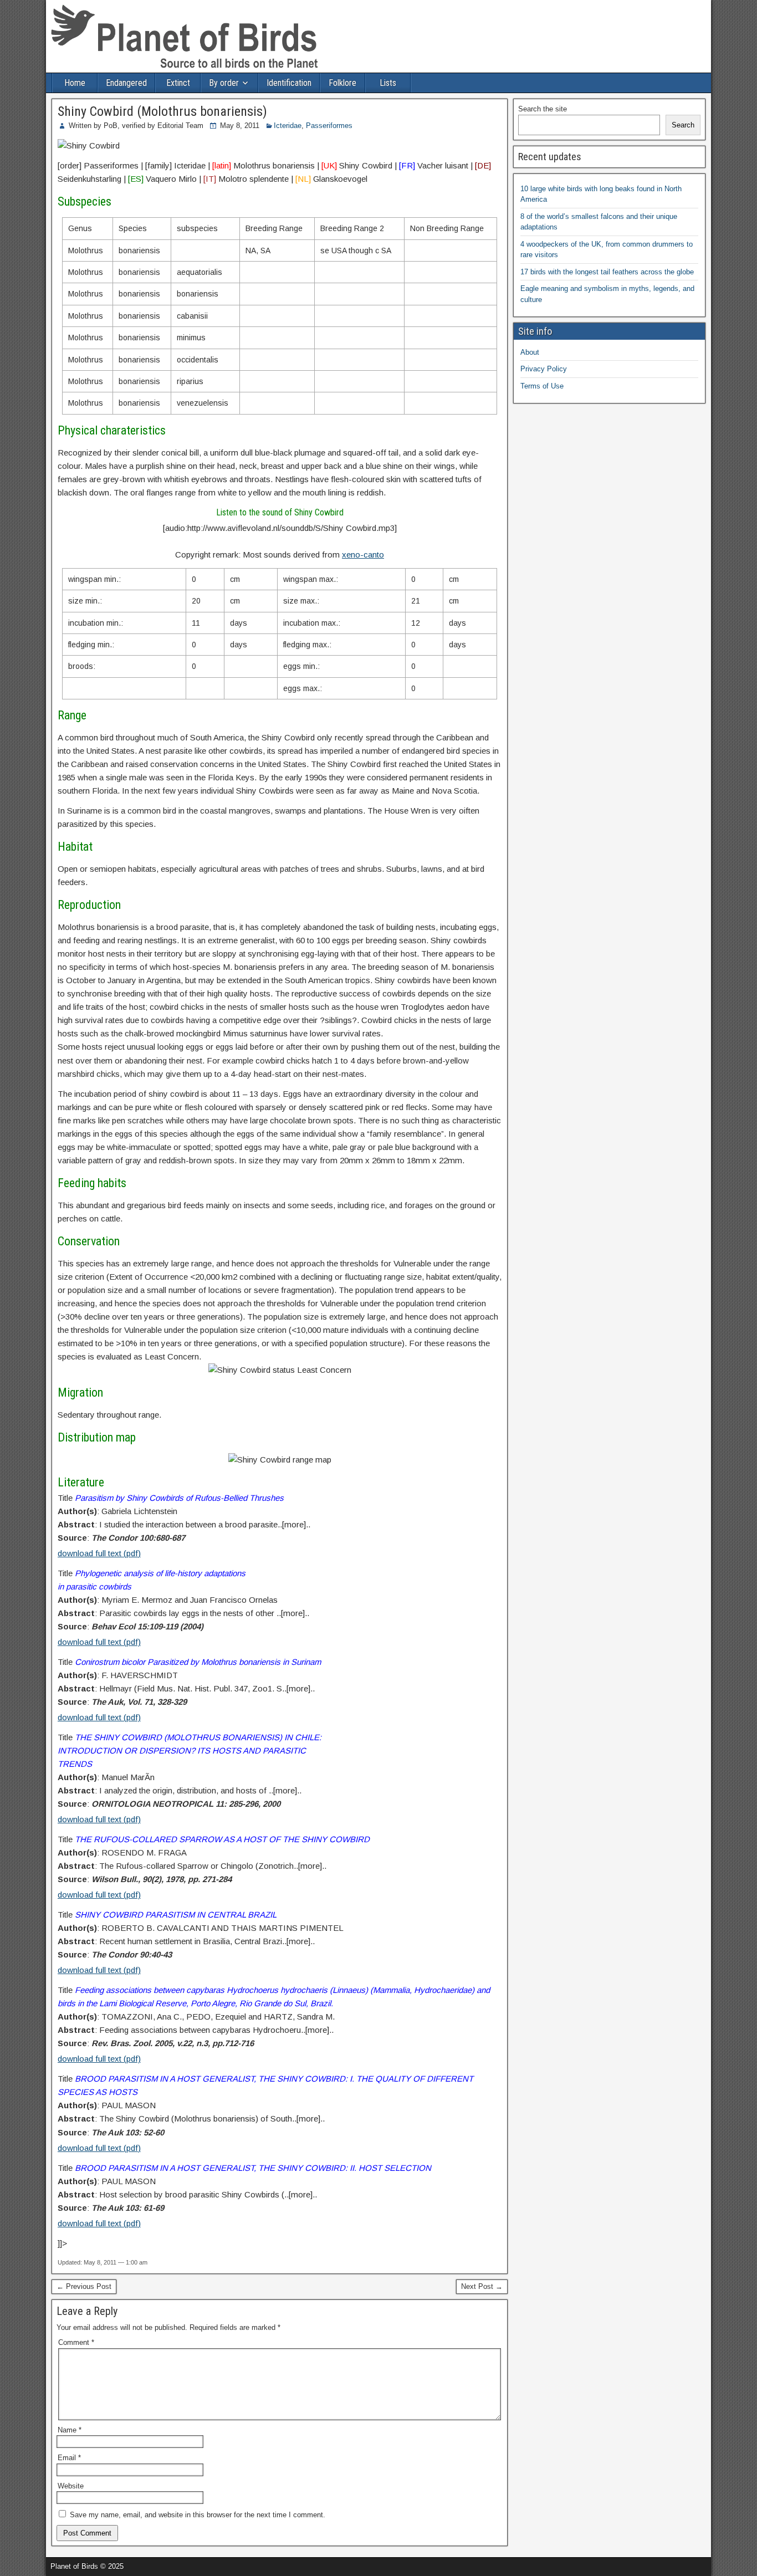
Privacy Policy (544, 369)
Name (70, 2430)
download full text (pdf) (99, 1553)
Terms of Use (542, 386)
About (530, 352)
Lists (388, 83)
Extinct (178, 83)
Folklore (342, 83)
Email (69, 2458)
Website (71, 2486)
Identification (289, 83)
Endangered (126, 83)
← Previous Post (84, 2286)
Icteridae (288, 126)
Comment (76, 2342)
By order (224, 83)
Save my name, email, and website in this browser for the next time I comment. (198, 2515)
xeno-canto (363, 554)
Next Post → (482, 2286)
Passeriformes (329, 126)
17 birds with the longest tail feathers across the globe (607, 272)
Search (683, 125)
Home (75, 83)
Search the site (543, 109)
